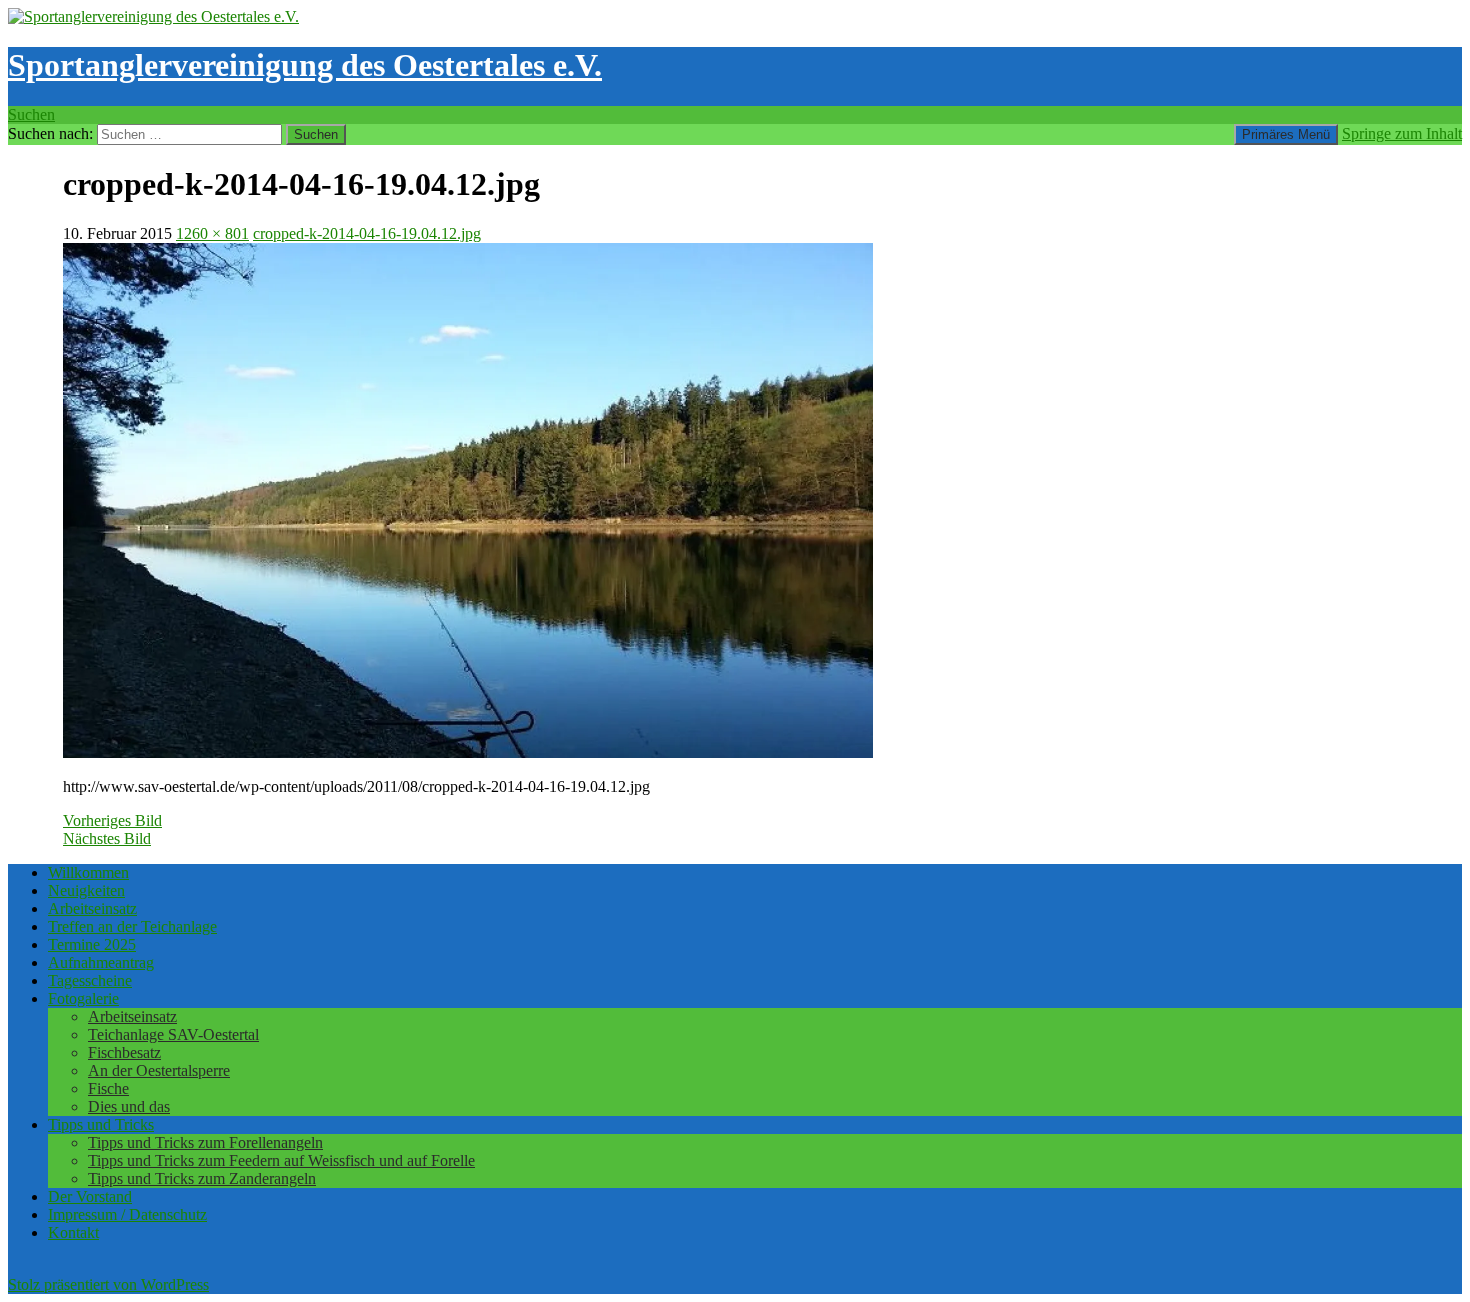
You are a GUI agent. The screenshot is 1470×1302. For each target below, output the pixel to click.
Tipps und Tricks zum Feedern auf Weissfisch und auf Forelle (281, 1160)
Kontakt (73, 1232)
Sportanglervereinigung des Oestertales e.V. (305, 65)
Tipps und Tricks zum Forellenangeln (205, 1142)
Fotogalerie (83, 998)
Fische (108, 1088)
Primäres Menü (1286, 134)
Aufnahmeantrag (101, 962)
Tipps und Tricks (101, 1124)
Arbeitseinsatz (92, 908)
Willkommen (88, 872)
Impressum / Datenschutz (127, 1214)
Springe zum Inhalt (1402, 133)
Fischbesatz (124, 1052)
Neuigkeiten (86, 890)
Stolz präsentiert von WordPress (108, 1284)
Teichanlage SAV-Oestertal (173, 1034)
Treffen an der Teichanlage (132, 926)
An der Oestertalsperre (159, 1070)
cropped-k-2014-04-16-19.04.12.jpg (367, 233)
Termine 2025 (92, 944)
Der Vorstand (90, 1196)
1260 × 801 (212, 233)
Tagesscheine (90, 980)
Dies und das (129, 1106)
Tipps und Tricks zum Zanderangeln (202, 1178)
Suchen (31, 114)
